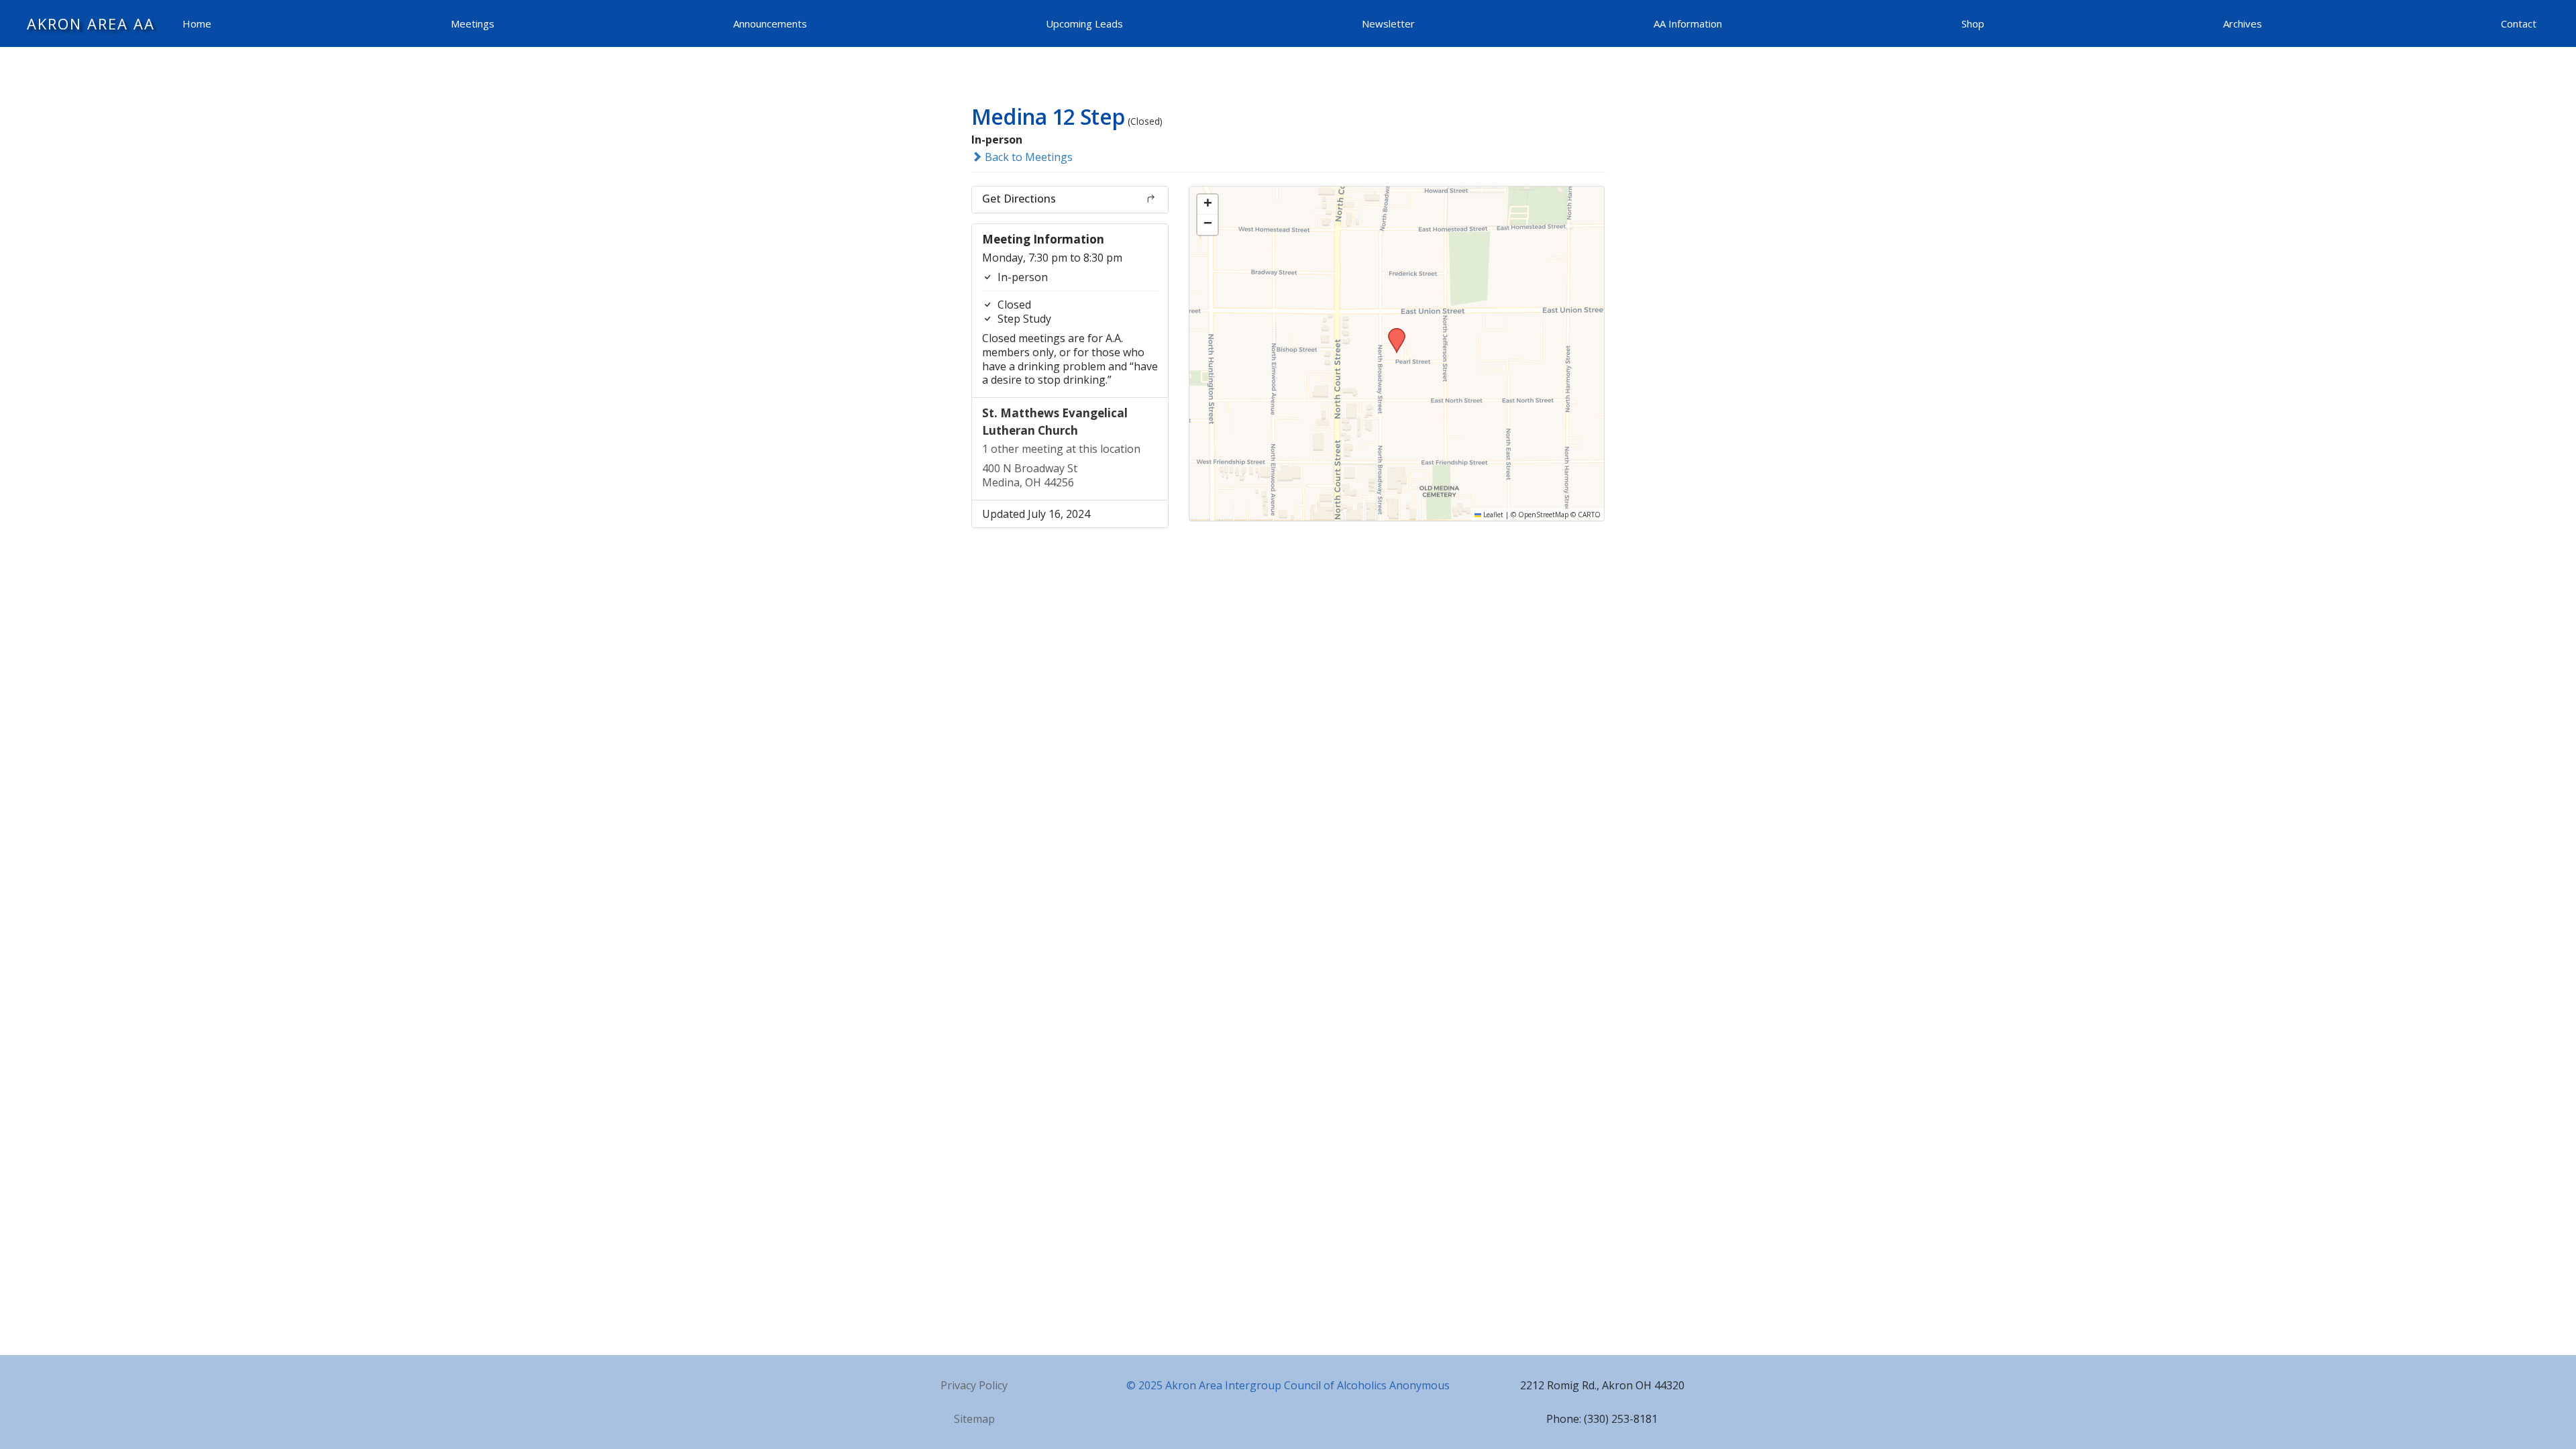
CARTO (1589, 515)
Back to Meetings (1027, 157)
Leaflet (1492, 515)
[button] (1392, 332)
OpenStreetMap (1543, 515)
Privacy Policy (974, 1385)
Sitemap (974, 1419)
